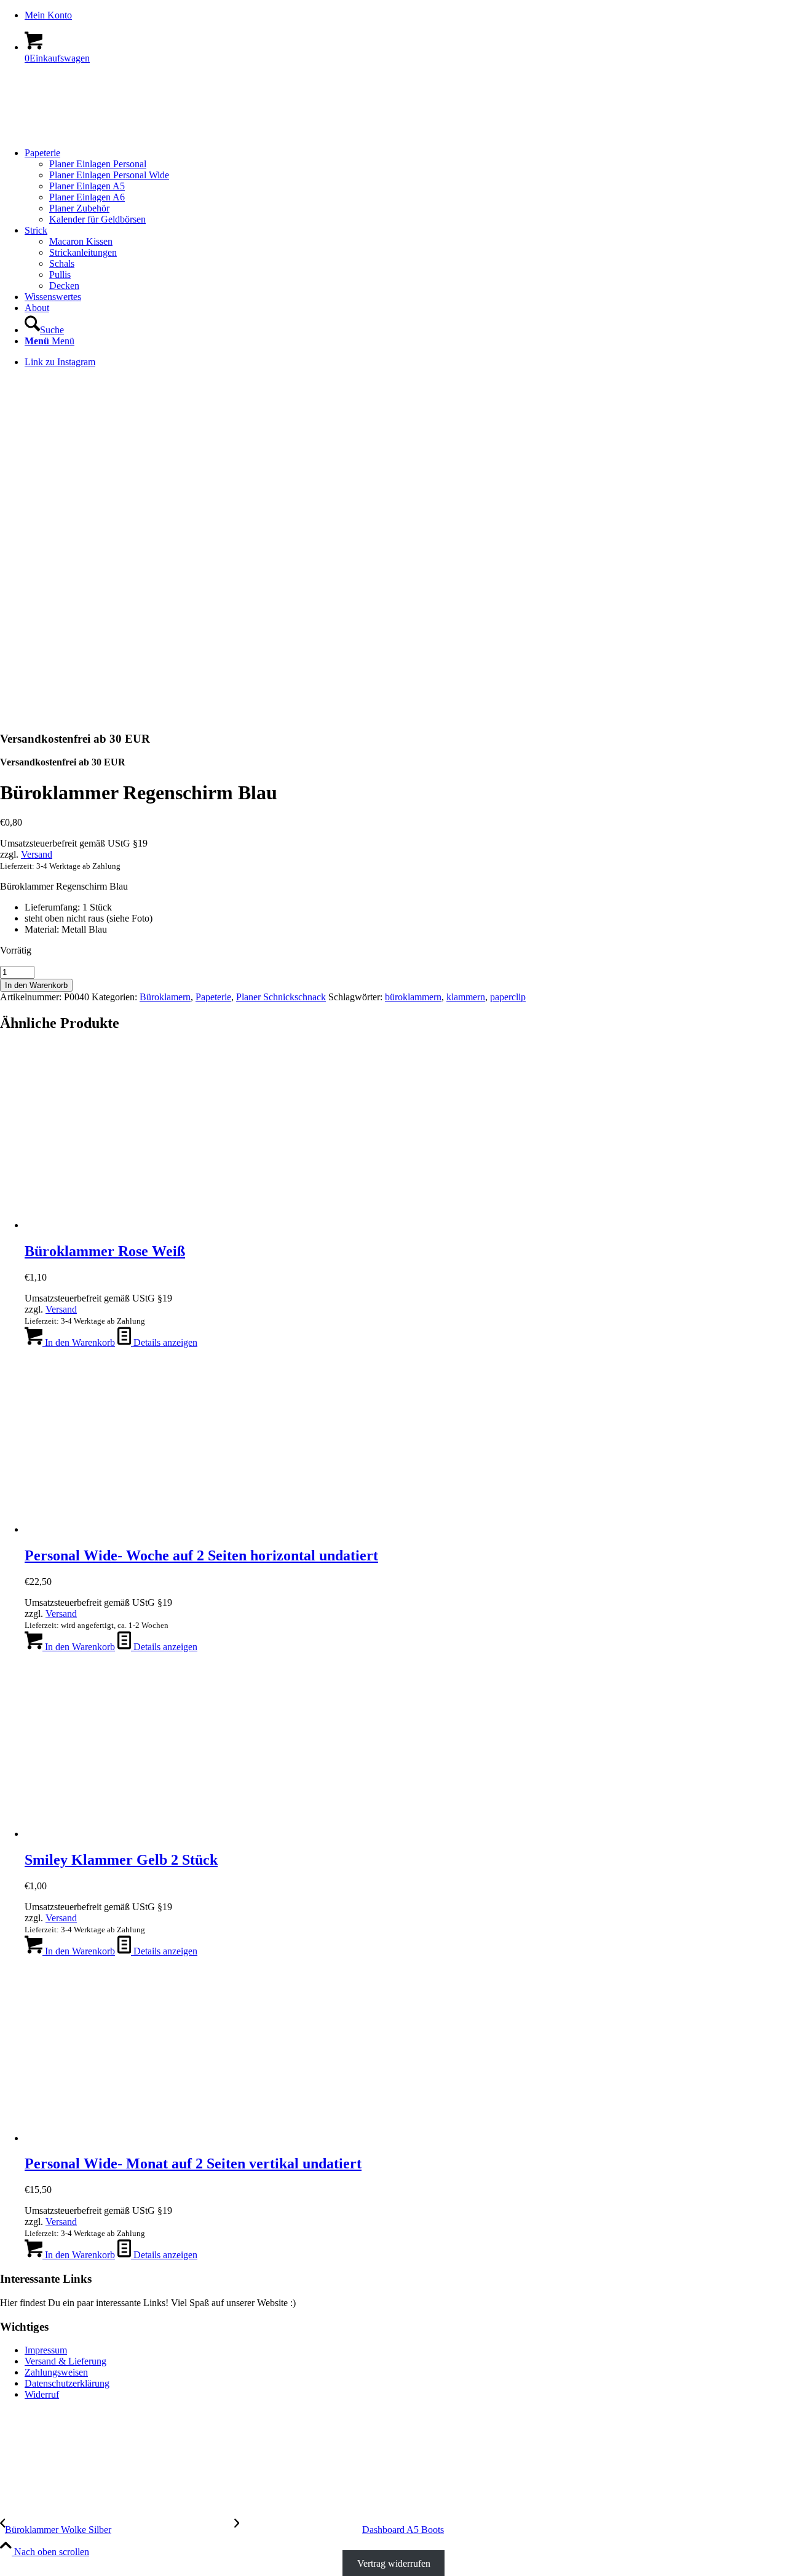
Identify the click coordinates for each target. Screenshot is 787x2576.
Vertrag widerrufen (394, 2563)
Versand (37, 854)
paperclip (508, 997)
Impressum (46, 2350)
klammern (466, 997)
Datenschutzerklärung (67, 2383)
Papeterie (213, 997)
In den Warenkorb (36, 985)
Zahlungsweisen (56, 2372)
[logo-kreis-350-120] (92, 132)
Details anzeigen (164, 1342)
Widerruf (42, 2394)
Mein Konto (48, 15)
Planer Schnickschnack (281, 997)
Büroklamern (165, 997)
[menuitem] (406, 15)
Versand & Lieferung (65, 2361)
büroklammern (413, 997)
